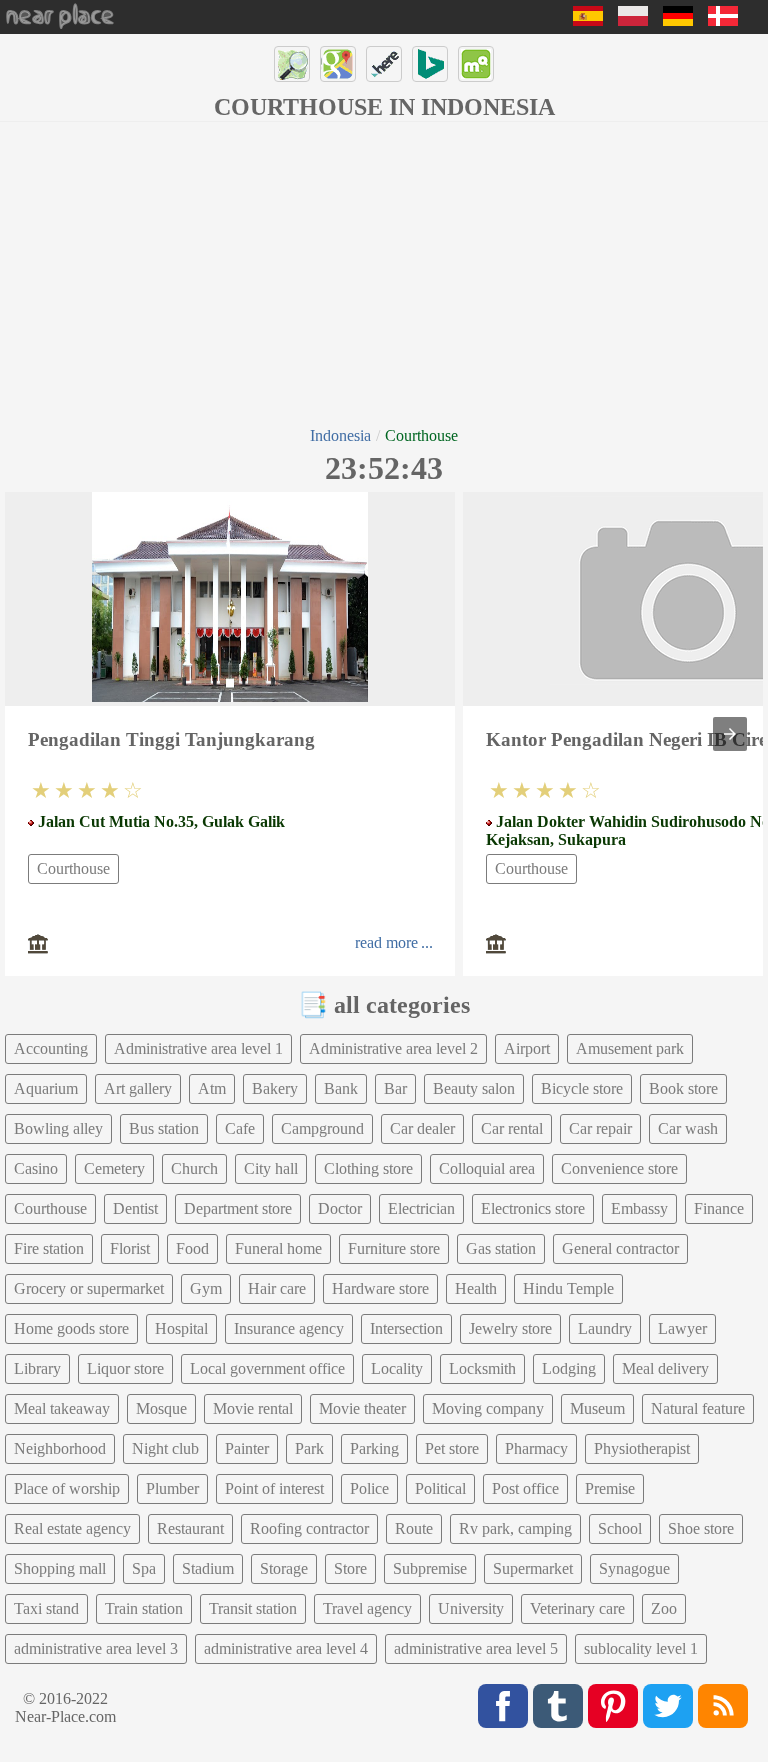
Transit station (253, 1608)
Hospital (181, 1328)
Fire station (49, 1248)
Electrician (421, 1208)
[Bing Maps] (430, 64)
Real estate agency (72, 1528)
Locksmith (482, 1368)
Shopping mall (60, 1568)
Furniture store (394, 1248)
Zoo (664, 1608)
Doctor (340, 1208)
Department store (238, 1208)
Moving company (488, 1408)
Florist (130, 1248)
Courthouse (73, 868)
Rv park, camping (515, 1528)
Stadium (208, 1568)
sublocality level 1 (641, 1648)
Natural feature (698, 1408)
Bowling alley (58, 1128)
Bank (341, 1088)
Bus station (164, 1128)
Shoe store (701, 1528)
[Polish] (633, 20)
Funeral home (278, 1248)
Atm (212, 1088)
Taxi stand (46, 1608)
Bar (395, 1088)
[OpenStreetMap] (292, 64)
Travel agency (367, 1608)
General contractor (620, 1248)
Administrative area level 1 (198, 1048)
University (471, 1608)
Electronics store (533, 1208)
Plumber (172, 1488)
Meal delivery (665, 1368)
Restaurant (190, 1528)
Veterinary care (577, 1608)
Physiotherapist (642, 1448)
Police (369, 1488)
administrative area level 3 (96, 1648)
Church (194, 1168)
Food (192, 1248)
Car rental (512, 1128)
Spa (144, 1568)
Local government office (267, 1368)
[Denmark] (723, 20)
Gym (206, 1288)
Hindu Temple (568, 1288)
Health (476, 1288)
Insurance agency (289, 1328)
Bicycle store (582, 1088)
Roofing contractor (309, 1528)
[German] (678, 20)
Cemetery (114, 1168)
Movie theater (362, 1408)
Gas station (501, 1248)
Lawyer (682, 1328)
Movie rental (253, 1408)
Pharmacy (536, 1448)
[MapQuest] (476, 64)
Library (37, 1368)
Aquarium (46, 1088)
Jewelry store (510, 1328)
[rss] (723, 1706)
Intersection (406, 1328)
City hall (271, 1168)
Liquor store (125, 1368)
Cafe (240, 1128)
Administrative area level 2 (393, 1048)
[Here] (384, 64)
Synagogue (634, 1568)
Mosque (161, 1408)
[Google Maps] (338, 64)
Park (309, 1448)
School (620, 1528)
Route (414, 1528)
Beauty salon (474, 1088)
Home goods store (71, 1328)
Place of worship (67, 1488)
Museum (597, 1408)
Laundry (605, 1328)
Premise (610, 1488)
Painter (247, 1448)
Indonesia (340, 435)
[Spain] (588, 20)
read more (386, 942)
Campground (322, 1128)
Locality (397, 1368)
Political (440, 1488)
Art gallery (138, 1088)
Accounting (51, 1048)
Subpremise (430, 1568)
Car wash (688, 1128)
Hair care (277, 1288)
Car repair (600, 1128)
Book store (683, 1088)
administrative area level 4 (286, 1648)
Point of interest (274, 1488)
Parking (374, 1448)
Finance (719, 1208)
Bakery (275, 1088)
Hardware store (380, 1288)
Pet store (452, 1448)
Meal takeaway (62, 1408)
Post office (525, 1488)
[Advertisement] (384, 272)
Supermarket (533, 1568)
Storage (284, 1568)
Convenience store (619, 1168)
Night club (165, 1448)
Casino (36, 1168)
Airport (527, 1048)
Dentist (135, 1208)
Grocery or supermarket (89, 1288)
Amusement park (630, 1048)
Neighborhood (60, 1448)
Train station (144, 1608)
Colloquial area (487, 1168)
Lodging (569, 1368)
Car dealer (422, 1128)
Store (350, 1568)
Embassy (639, 1208)
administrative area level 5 (476, 1648)
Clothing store (368, 1168)
